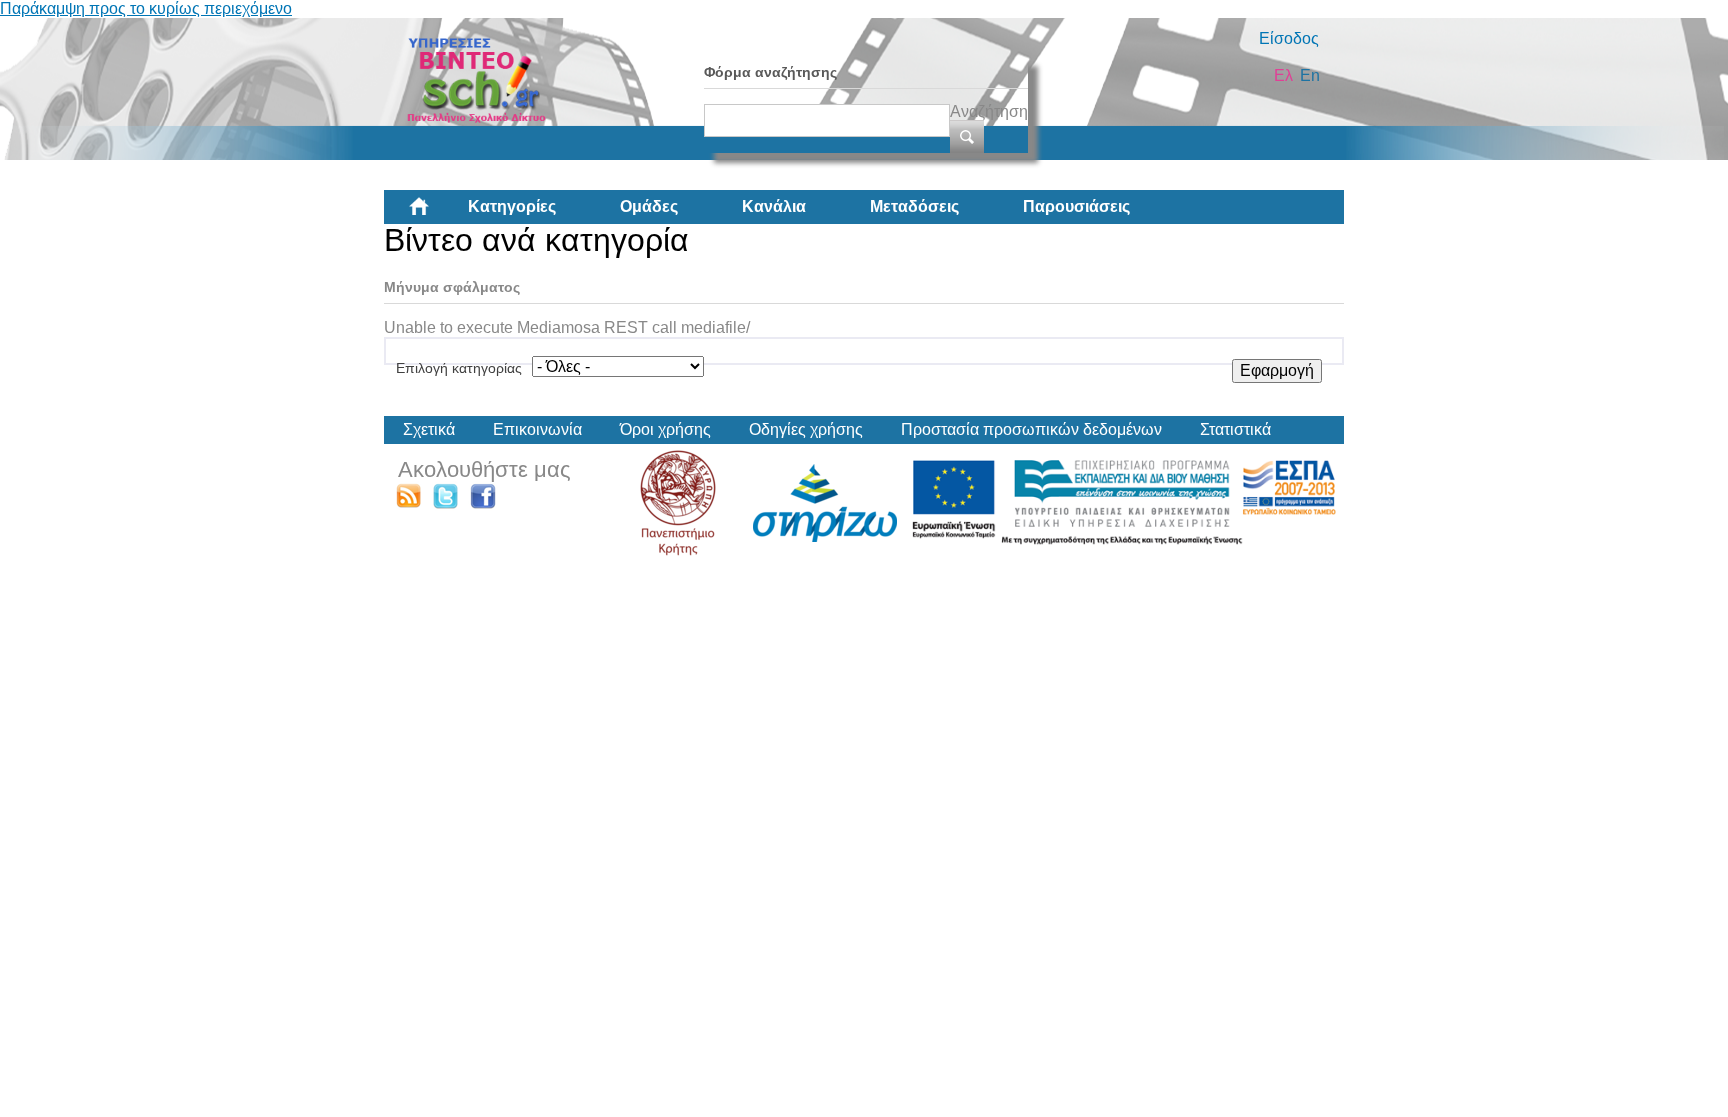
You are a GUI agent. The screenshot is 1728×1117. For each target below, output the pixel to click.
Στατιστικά (1235, 429)
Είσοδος (1289, 38)
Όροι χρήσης (665, 429)
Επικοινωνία (537, 429)
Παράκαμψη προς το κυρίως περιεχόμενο (146, 8)
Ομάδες (649, 206)
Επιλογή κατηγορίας (459, 368)
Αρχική (435, 214)
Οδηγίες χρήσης (806, 429)
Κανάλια (774, 206)
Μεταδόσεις (914, 206)
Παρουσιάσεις (1076, 206)
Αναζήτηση (989, 111)
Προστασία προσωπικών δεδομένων (1031, 429)
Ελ (1283, 75)
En (1310, 75)
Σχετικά (429, 429)
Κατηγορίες (512, 206)
